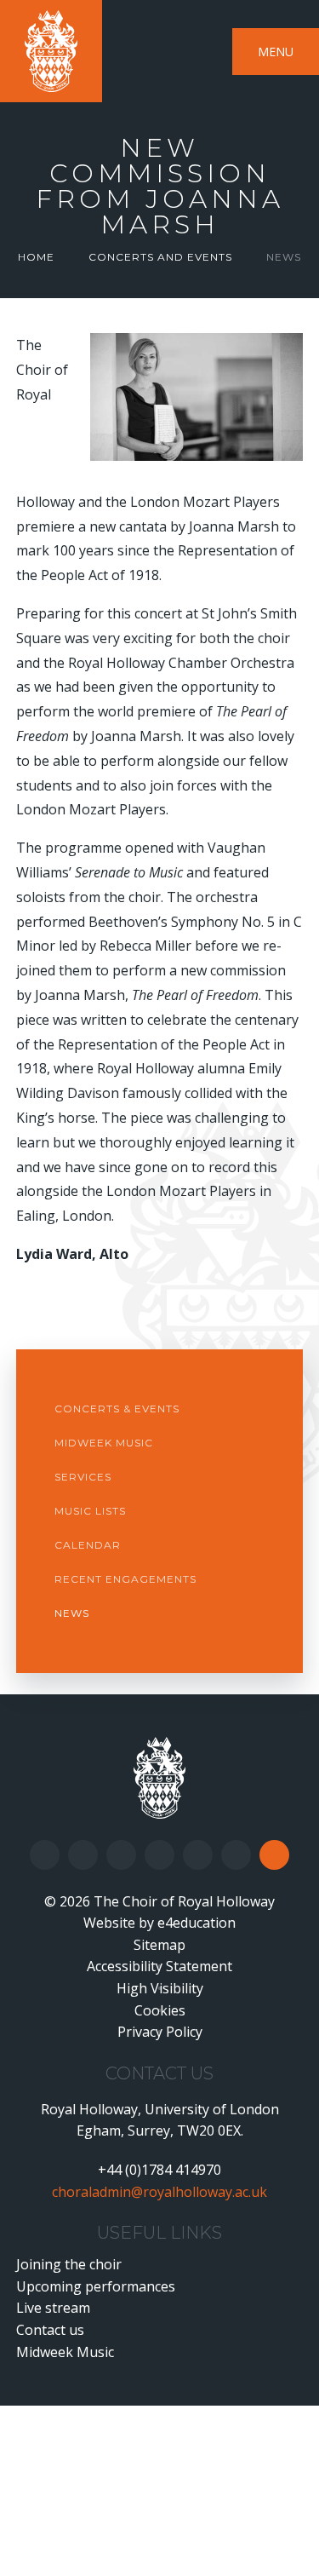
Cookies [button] (160, 2010)
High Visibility (160, 1988)
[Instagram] (121, 1855)
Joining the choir (69, 2264)
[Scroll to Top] (274, 1855)
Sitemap (159, 1945)
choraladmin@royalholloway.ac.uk (159, 2192)
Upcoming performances (96, 2286)
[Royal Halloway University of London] (159, 1778)
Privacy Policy (160, 2032)
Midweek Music (104, 1443)
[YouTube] (159, 1855)
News (284, 257)
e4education (197, 1923)
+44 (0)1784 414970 (159, 2170)
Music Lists (90, 1511)
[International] (236, 1855)
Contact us (50, 2330)
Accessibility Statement (159, 1966)
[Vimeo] (198, 1855)
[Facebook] (45, 1855)
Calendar (88, 1545)
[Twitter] (83, 1855)
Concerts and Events (160, 257)
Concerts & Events (117, 1409)
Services (83, 1477)
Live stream (53, 2308)
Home (36, 257)
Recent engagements (125, 1579)
